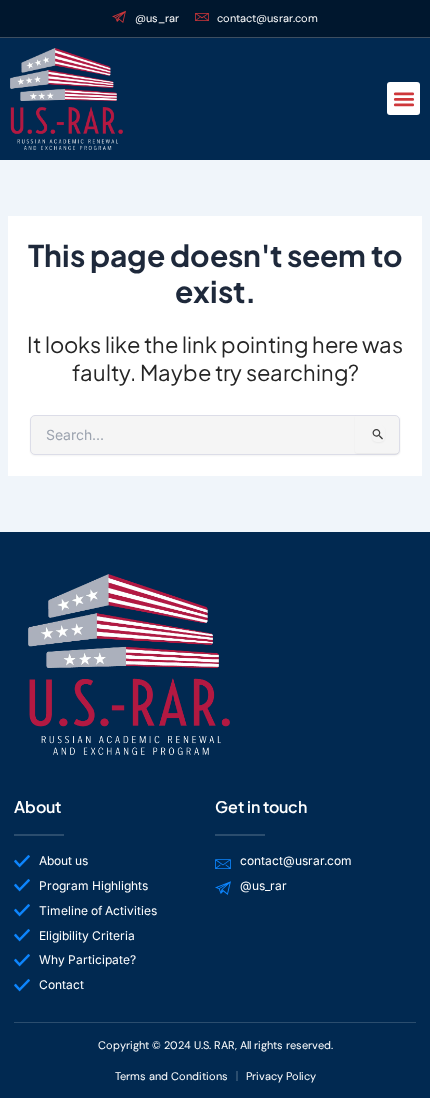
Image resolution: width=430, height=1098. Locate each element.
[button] (403, 98)
